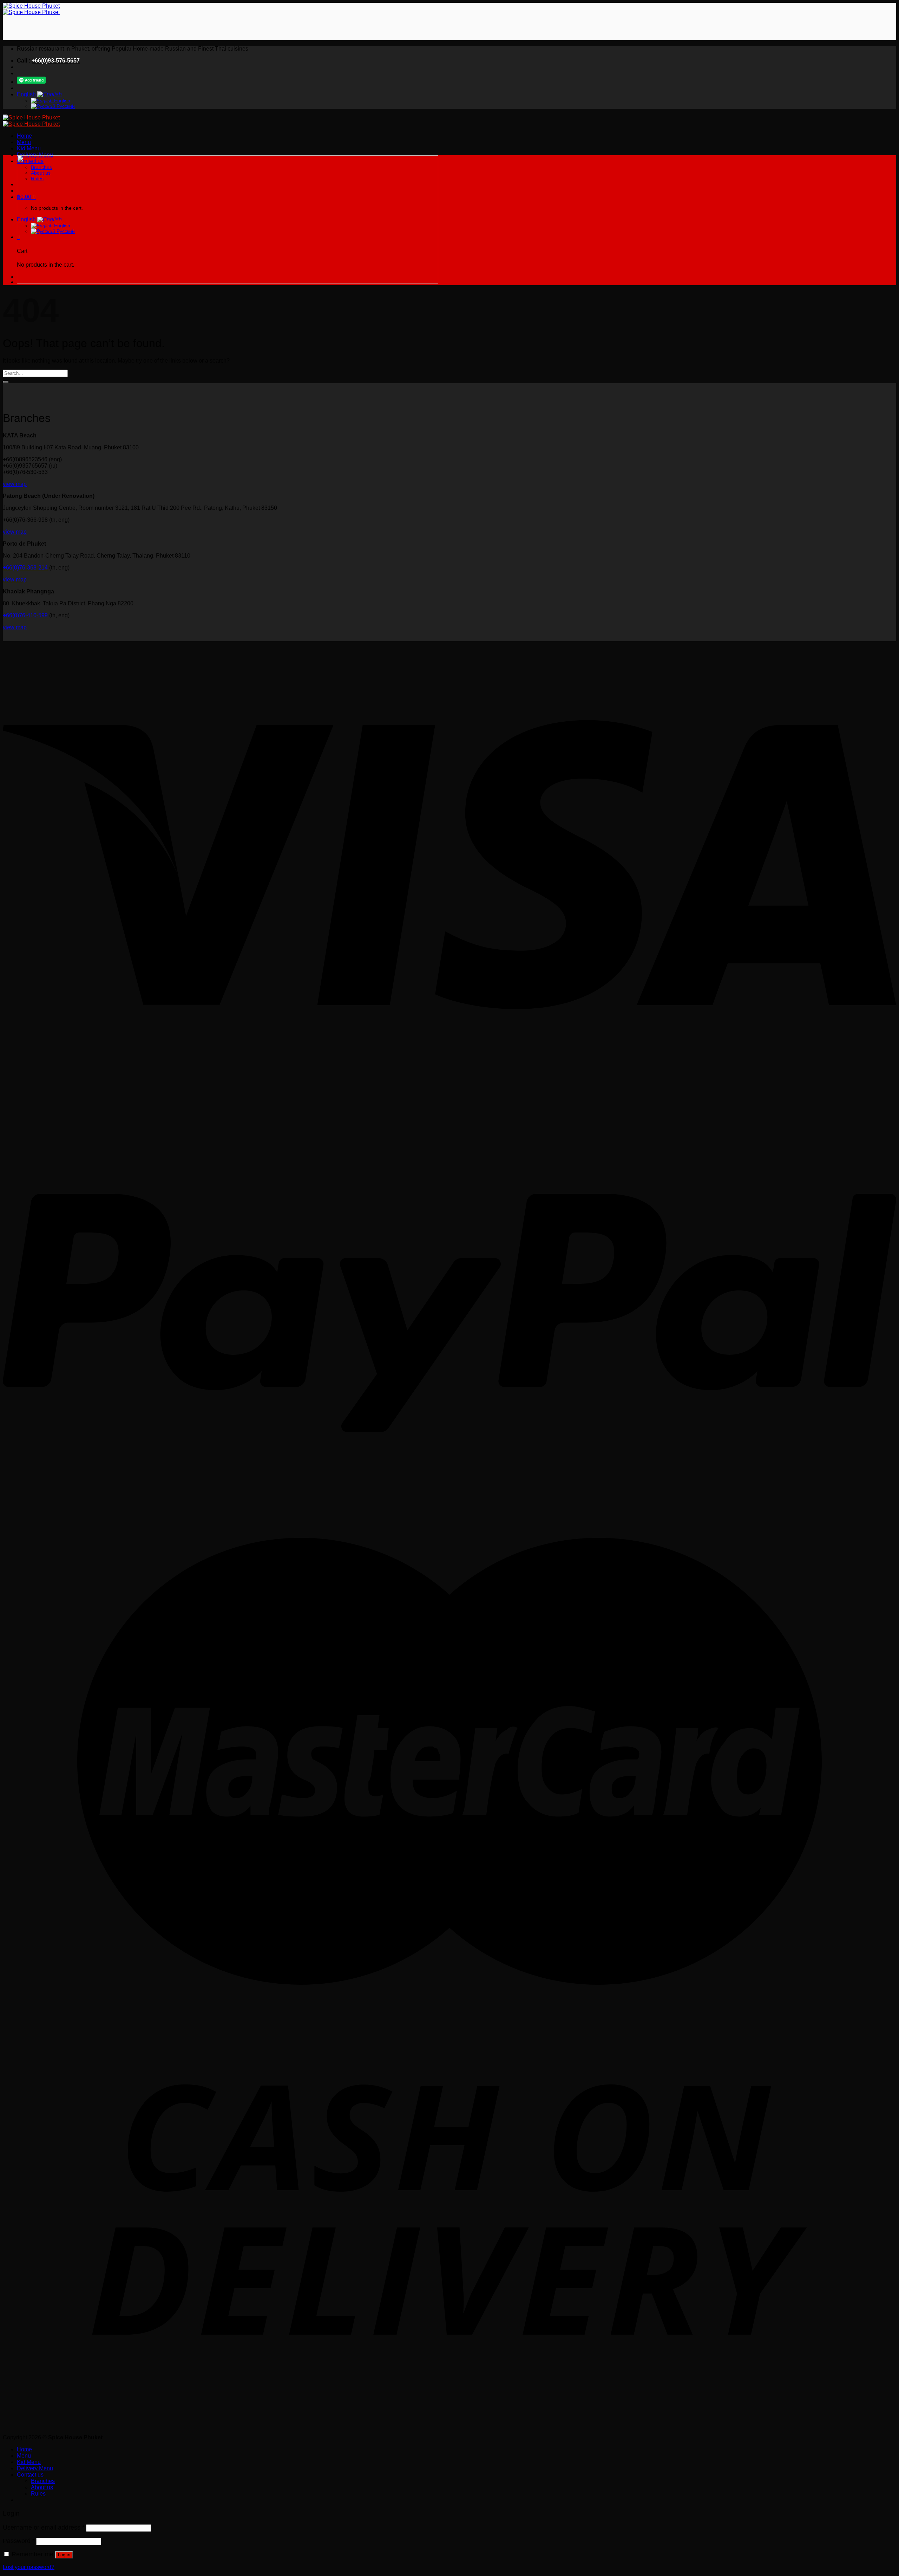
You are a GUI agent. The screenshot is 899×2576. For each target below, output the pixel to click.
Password (19, 2541)
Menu (24, 142)
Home (24, 136)
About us (42, 2487)
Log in (64, 2555)
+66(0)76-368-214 (25, 568)
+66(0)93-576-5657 (56, 61)
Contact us (30, 2475)
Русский (65, 106)
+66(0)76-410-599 (25, 615)
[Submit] (6, 382)
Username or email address (44, 2528)
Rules (38, 2494)
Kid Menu (29, 148)
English (27, 94)
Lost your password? (29, 2567)
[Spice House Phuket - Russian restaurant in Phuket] (31, 9)
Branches (43, 2481)
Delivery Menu (35, 155)
